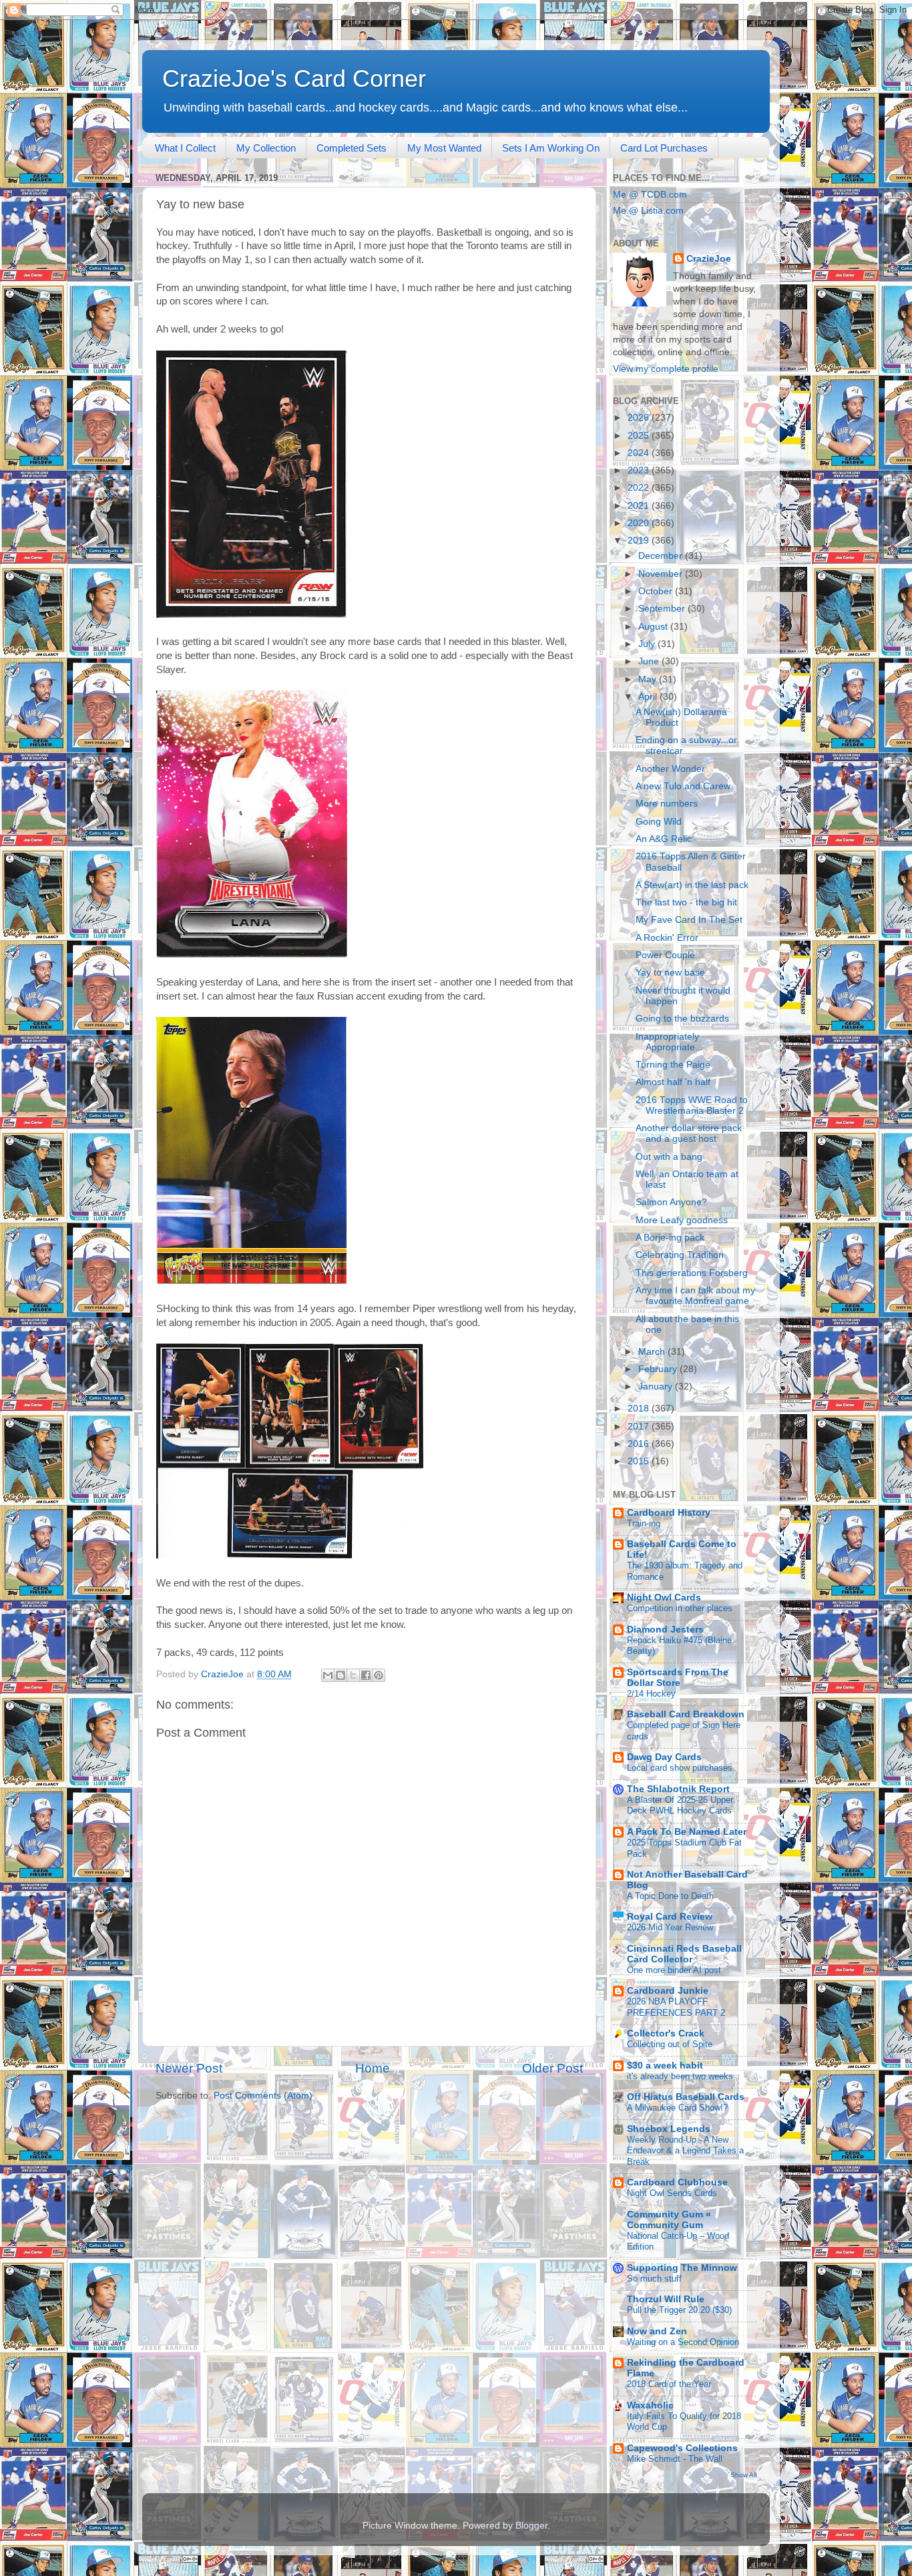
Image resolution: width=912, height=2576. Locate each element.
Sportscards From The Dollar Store (678, 1678)
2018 (640, 1409)
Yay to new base (670, 973)
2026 (640, 418)
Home (373, 2068)
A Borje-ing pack (670, 1238)
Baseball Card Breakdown (686, 1714)
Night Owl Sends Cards (672, 2193)
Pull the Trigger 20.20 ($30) (679, 2310)
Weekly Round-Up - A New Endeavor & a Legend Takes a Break (685, 2151)
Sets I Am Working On (551, 148)
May (649, 679)
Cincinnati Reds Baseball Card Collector (684, 1954)
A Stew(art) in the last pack (692, 885)
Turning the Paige (673, 1065)
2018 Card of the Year (669, 2384)
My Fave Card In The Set (689, 920)
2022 (640, 488)
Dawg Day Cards (664, 1757)
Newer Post (189, 2068)
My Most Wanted (444, 148)
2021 (640, 506)
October (657, 591)
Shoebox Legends (669, 2129)
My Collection (266, 148)
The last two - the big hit (686, 902)
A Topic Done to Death (670, 1896)
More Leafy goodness (682, 1220)
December (662, 556)
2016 (640, 1444)
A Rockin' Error (667, 938)
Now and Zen (657, 2331)
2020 (640, 523)
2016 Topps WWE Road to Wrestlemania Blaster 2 (692, 1105)
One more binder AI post (674, 1970)
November (662, 574)
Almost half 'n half (673, 1082)
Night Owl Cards (664, 1597)
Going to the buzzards (682, 1019)
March (653, 1352)
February (659, 1369)
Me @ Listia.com (648, 211)
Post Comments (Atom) (263, 2096)
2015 (640, 1461)
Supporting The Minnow (682, 2268)
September (663, 609)
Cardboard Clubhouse (677, 2182)
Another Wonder (670, 769)
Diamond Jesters (665, 1630)
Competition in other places (680, 1608)
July (648, 644)
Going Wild (659, 822)
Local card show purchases (680, 1768)
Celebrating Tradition (680, 1255)
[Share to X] (353, 1675)
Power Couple (665, 955)
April (649, 697)
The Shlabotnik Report (678, 1789)
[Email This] (328, 1675)
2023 (640, 470)
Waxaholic (650, 2405)
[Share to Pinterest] (379, 1675)
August (654, 627)
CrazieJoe (709, 259)
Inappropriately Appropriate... (669, 1042)
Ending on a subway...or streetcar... (686, 745)
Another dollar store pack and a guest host (689, 1133)
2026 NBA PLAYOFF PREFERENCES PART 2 (676, 2007)
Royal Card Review (670, 1917)
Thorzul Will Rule (666, 2299)
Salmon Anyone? (671, 1202)
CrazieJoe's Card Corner (294, 78)
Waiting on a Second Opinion (683, 2342)
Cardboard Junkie (668, 1991)
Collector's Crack (666, 2033)
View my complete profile (666, 369)
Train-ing (644, 1523)
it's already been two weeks (680, 2076)
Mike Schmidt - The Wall (675, 2459)
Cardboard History (669, 1513)
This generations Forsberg (692, 1273)
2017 (640, 1427)
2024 (640, 453)
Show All (743, 2475)
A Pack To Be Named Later (687, 1832)
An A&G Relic (664, 839)
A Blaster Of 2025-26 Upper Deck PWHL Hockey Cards (680, 1805)
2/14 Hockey (651, 1694)
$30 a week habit (665, 2066)
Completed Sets (352, 148)
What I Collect (185, 148)
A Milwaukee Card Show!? (677, 2108)
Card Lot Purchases (664, 148)
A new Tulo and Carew (683, 786)
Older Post (552, 2068)
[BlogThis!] (340, 1675)
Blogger (531, 2526)
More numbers (667, 804)
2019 (640, 541)
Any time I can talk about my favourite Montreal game (695, 1296)
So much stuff (654, 2279)
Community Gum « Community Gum (669, 2220)
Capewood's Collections (682, 2448)
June (650, 661)
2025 (640, 436)
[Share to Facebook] (366, 1675)
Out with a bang (669, 1157)
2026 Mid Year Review (670, 1927)
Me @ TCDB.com (650, 195)
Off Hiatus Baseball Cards (686, 2097)
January (657, 1386)
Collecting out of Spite (670, 2044)
